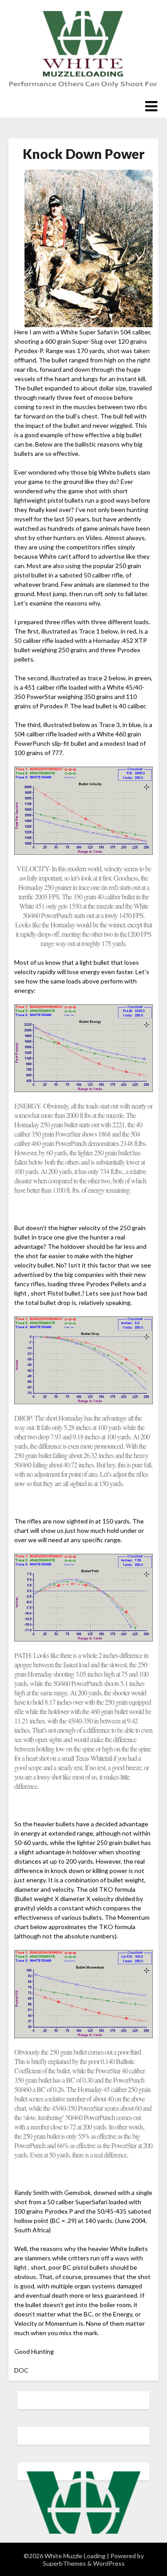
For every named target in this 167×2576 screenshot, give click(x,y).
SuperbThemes (64, 2563)
